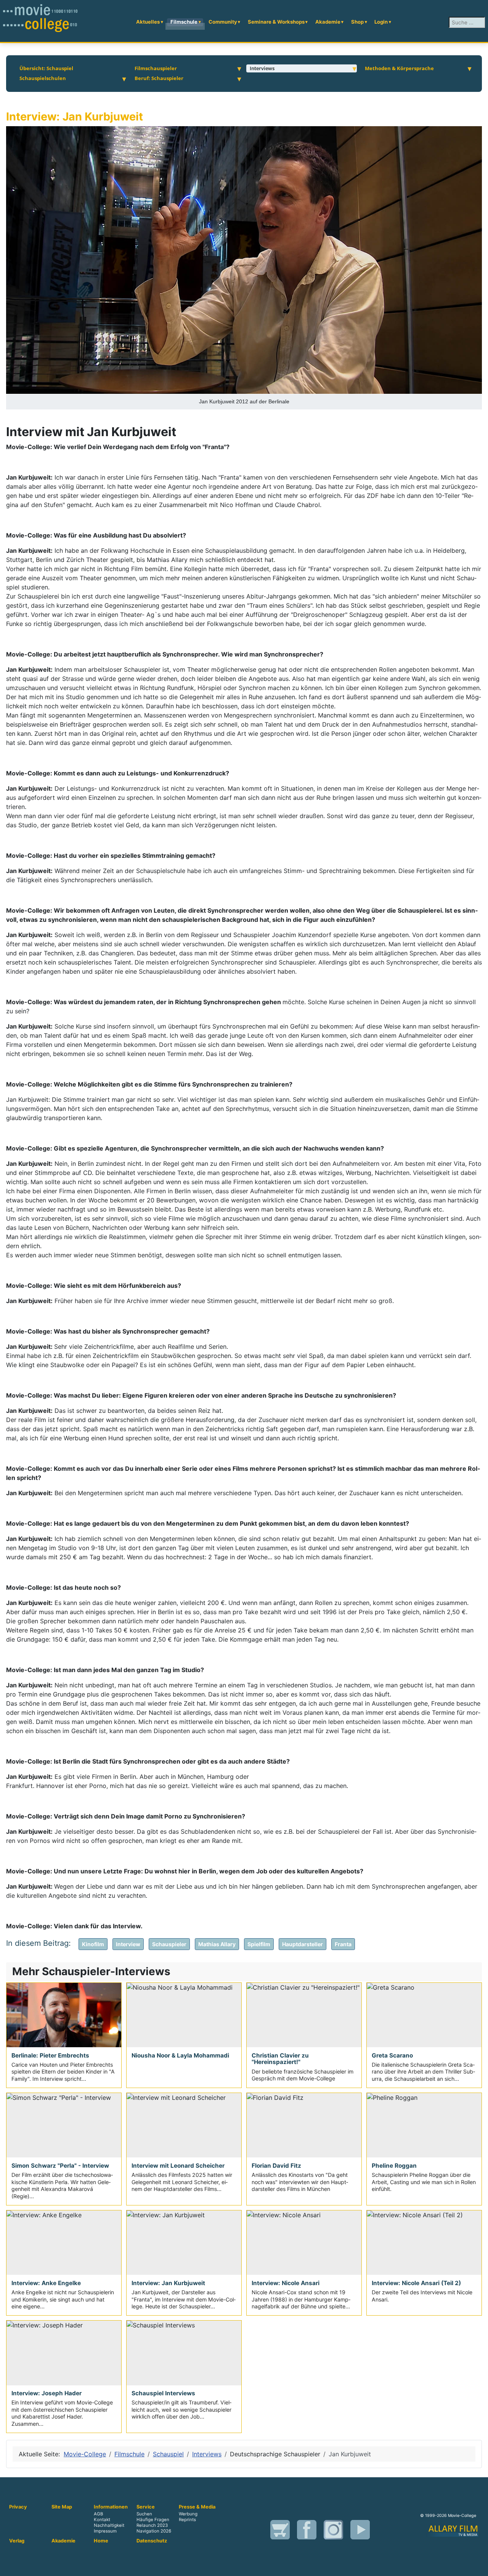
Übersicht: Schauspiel (46, 68)
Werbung (188, 2514)
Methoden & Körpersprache (399, 68)
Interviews (262, 68)
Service (146, 2507)
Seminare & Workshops (276, 22)
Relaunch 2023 (152, 2525)
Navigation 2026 (154, 2531)
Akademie (328, 22)
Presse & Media (197, 2507)
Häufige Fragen (153, 2520)
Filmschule (184, 22)
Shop (357, 22)
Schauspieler (169, 1944)
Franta (343, 1944)
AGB (98, 2514)
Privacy (18, 2507)
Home (101, 2541)
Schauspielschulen (43, 78)
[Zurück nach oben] (475, 2562)
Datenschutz (152, 2541)
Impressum (105, 2531)
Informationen (111, 2507)
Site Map (62, 2507)
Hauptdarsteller (303, 1944)
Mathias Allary (217, 1944)
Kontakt (102, 2520)
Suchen (144, 2514)
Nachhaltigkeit (109, 2525)
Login (381, 22)
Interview (128, 1944)
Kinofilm (93, 1944)
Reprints (187, 2520)
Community (223, 22)
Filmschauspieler (156, 68)
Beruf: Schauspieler (159, 78)
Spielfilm (259, 1944)
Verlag (17, 2541)
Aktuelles (148, 22)
